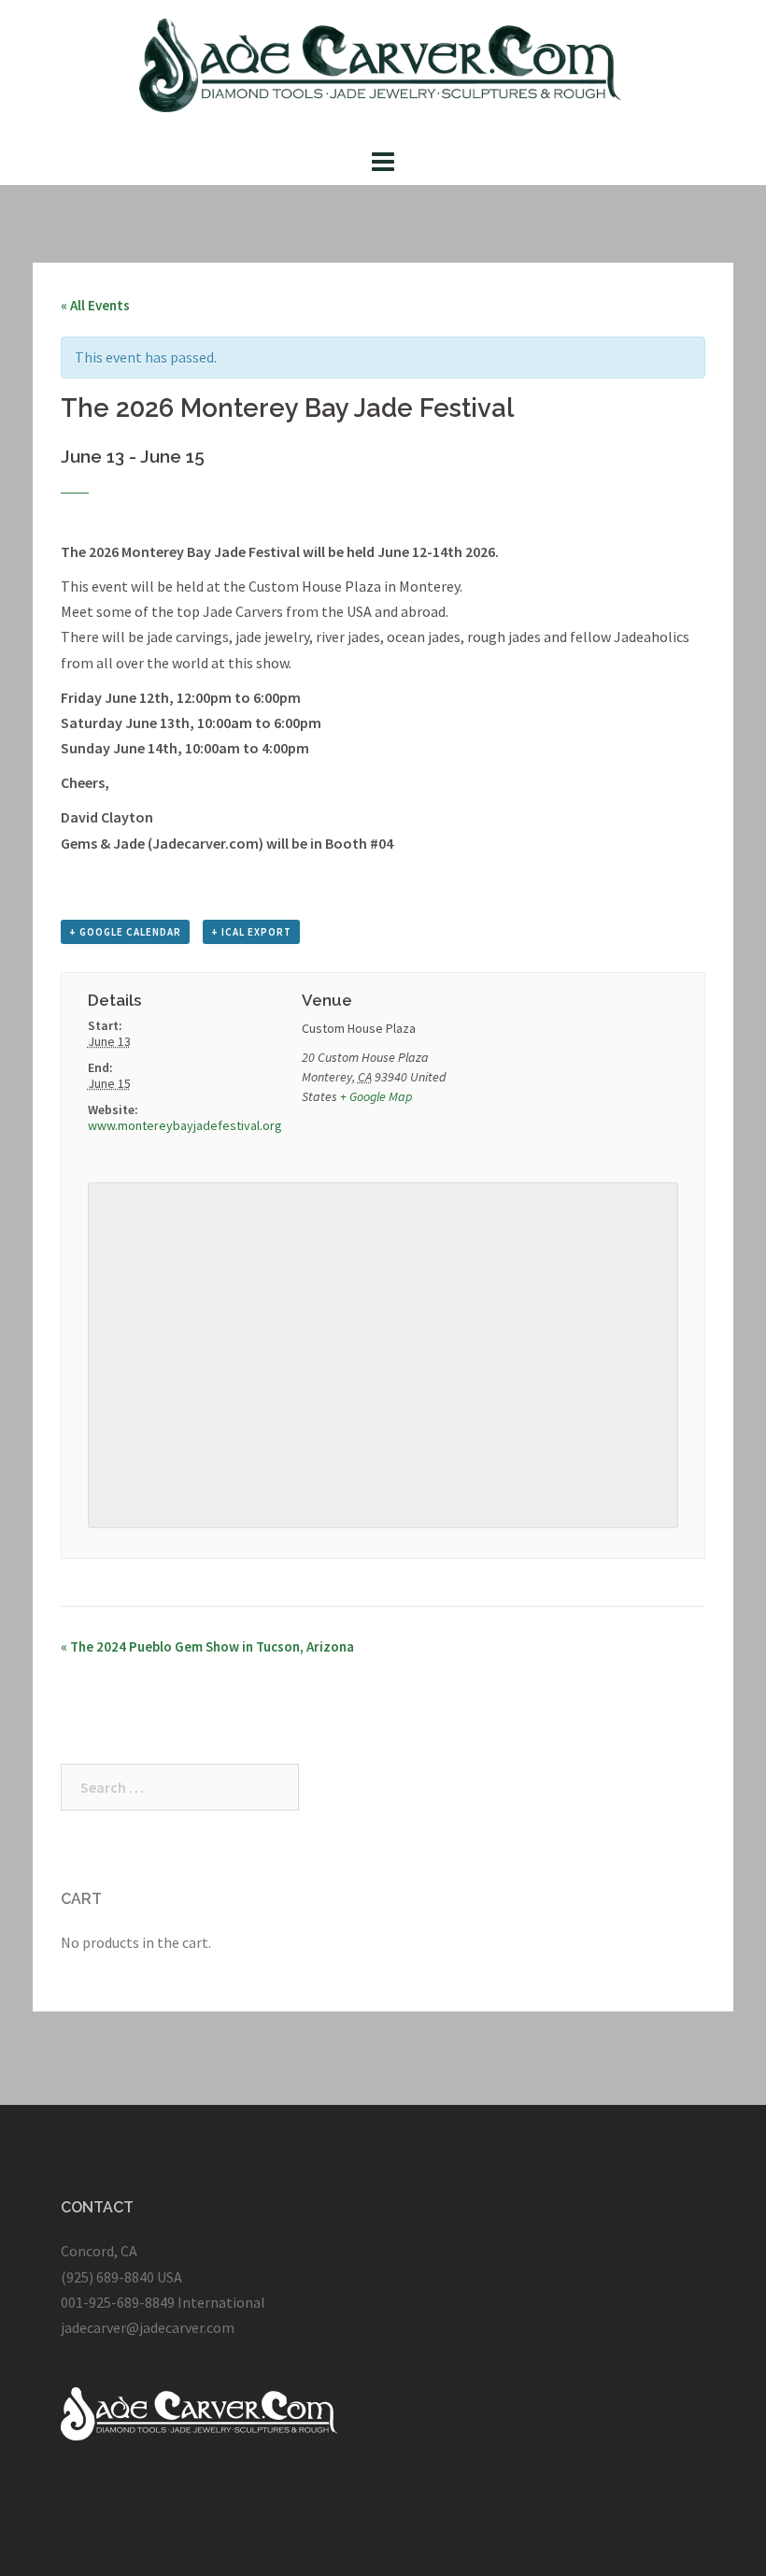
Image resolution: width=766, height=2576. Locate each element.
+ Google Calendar (125, 932)
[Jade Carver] (383, 70)
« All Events (95, 305)
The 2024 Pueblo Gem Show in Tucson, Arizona (207, 1646)
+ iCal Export (251, 932)
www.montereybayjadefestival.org (185, 1125)
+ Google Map (376, 1096)
